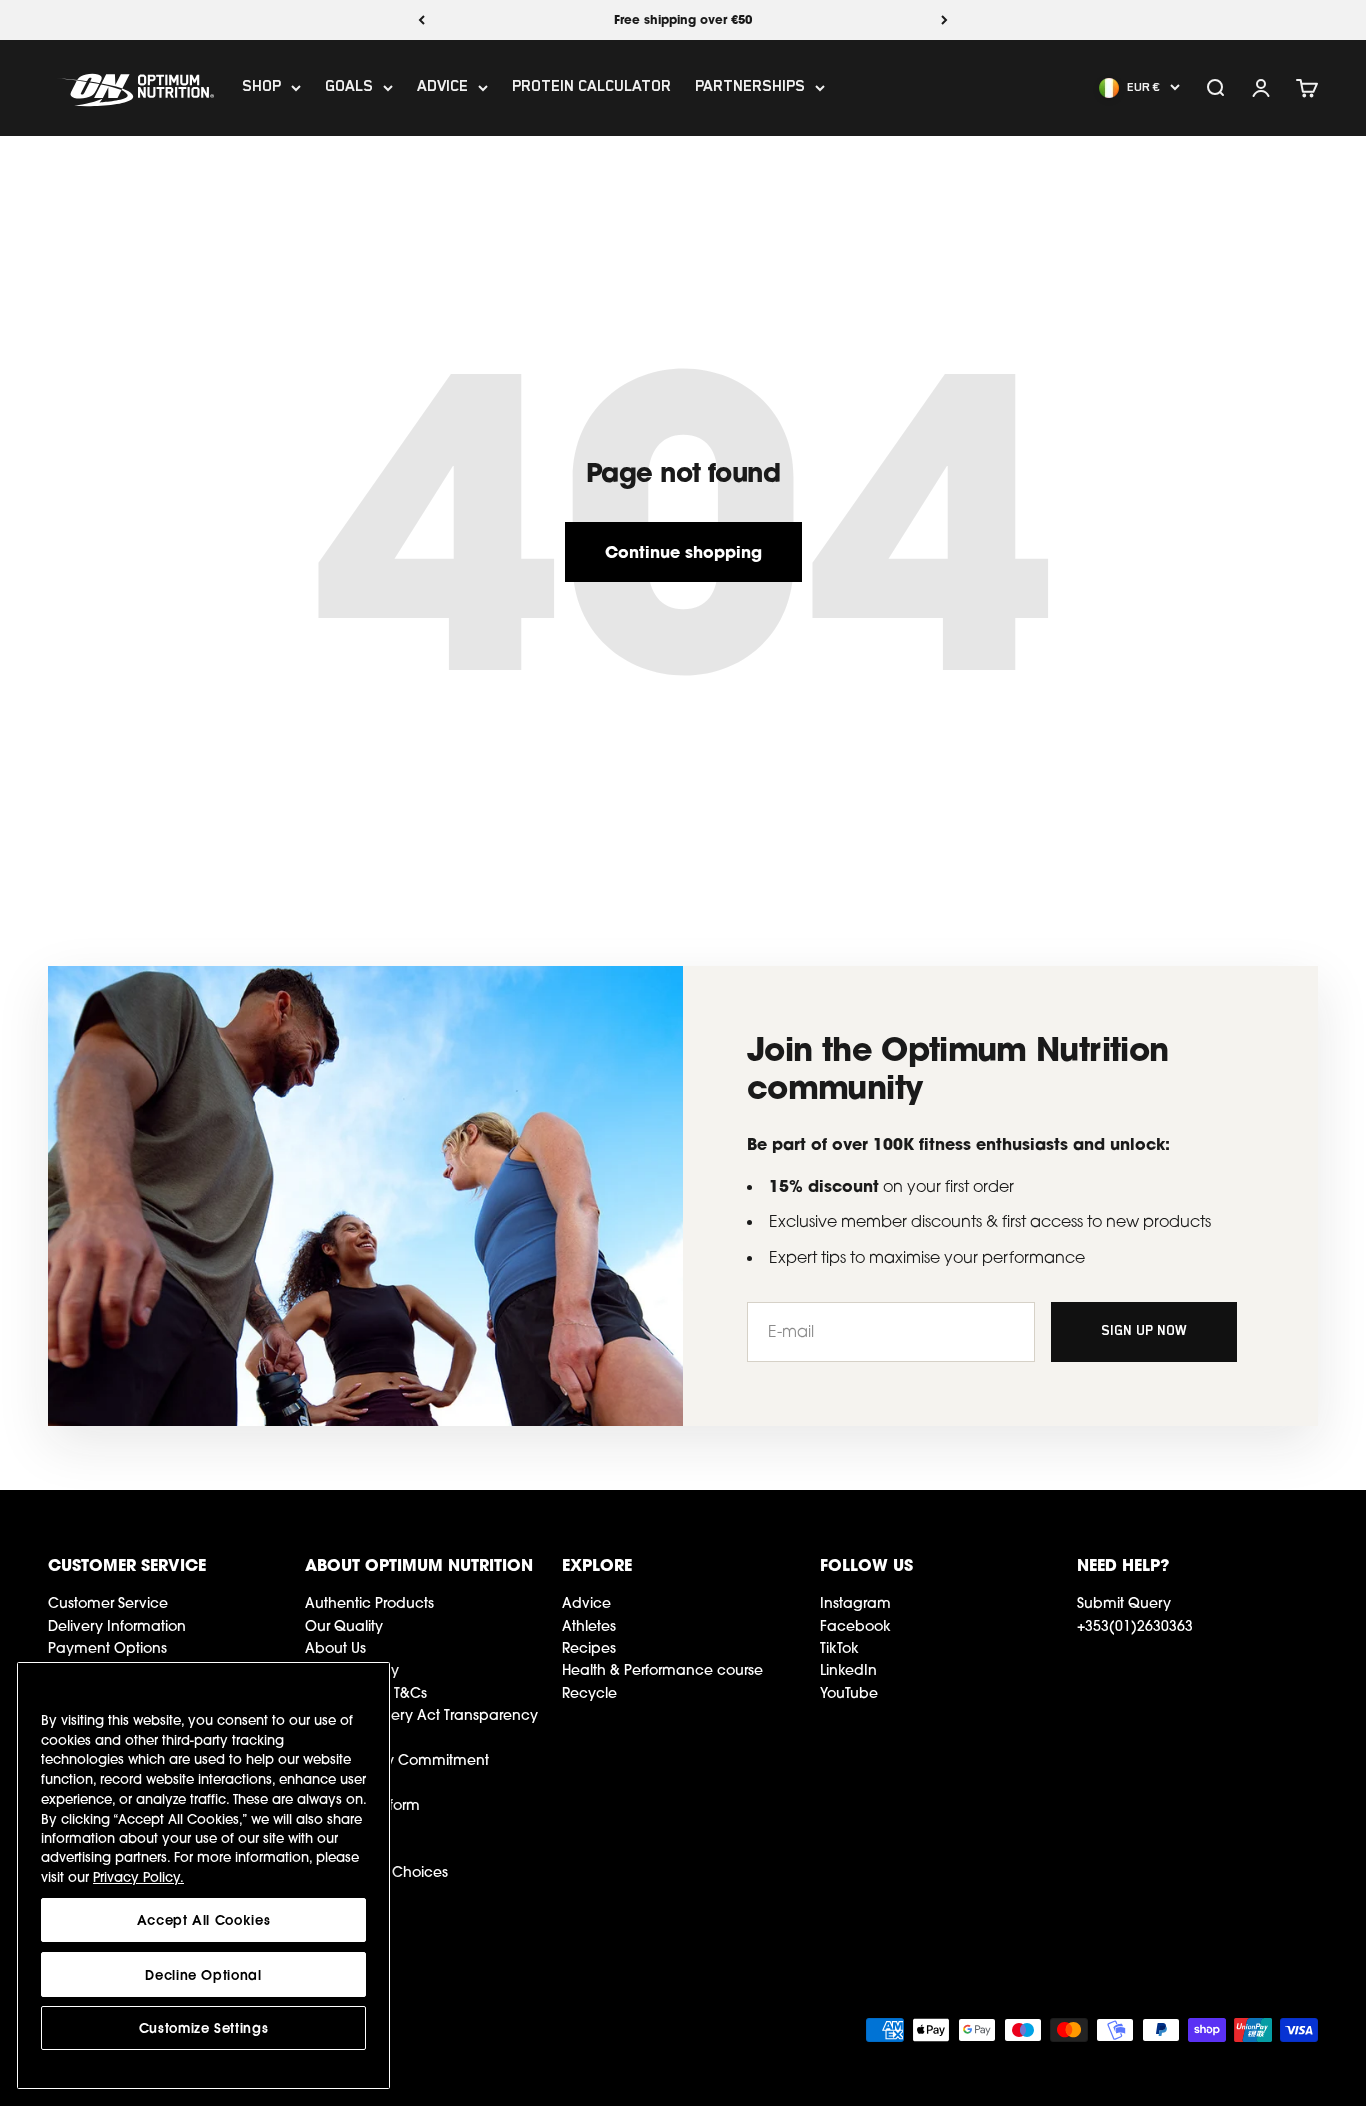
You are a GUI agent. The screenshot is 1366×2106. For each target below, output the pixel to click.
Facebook (855, 1626)
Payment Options (107, 1648)
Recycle (589, 1693)
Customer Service (108, 1603)
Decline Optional (203, 1974)
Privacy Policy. (138, 1877)
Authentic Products (369, 1603)
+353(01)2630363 (1135, 1626)
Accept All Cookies (204, 1920)
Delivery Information (117, 1626)
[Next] (944, 20)
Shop (261, 88)
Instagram (855, 1603)
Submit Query (1124, 1603)
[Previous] (421, 20)
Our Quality (344, 1626)
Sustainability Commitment (397, 1760)
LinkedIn (848, 1670)
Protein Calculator (591, 88)
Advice (442, 88)
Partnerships (750, 88)
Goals (349, 88)
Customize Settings (204, 2028)
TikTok (839, 1648)
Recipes (589, 1648)
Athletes (589, 1626)
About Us (335, 1648)
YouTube (849, 1693)
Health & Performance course (662, 1670)
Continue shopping (683, 551)
